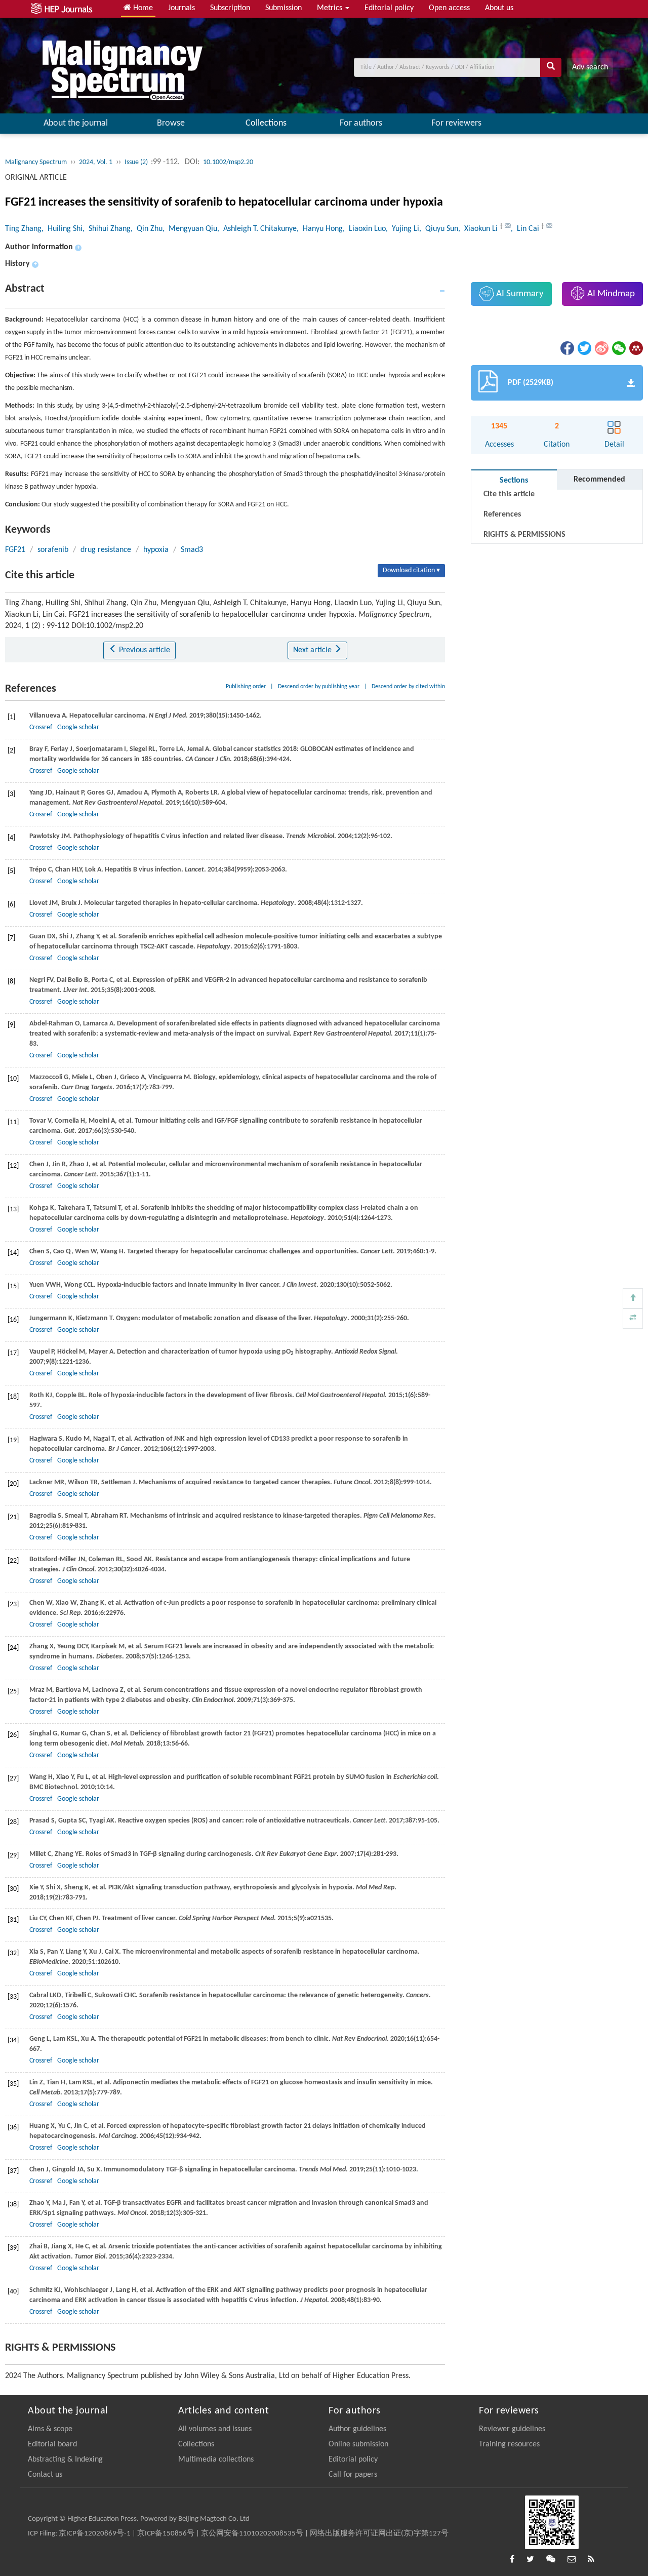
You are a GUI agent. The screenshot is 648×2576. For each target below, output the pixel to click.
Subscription (230, 8)
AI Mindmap (610, 294)
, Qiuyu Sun (439, 229)
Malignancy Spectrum (36, 162)
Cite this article (509, 494)
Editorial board (52, 2444)
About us (499, 8)
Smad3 (192, 550)
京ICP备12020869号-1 (95, 2534)
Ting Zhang (23, 229)
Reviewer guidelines (512, 2429)
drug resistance (106, 550)
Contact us (45, 2475)
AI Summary (519, 294)
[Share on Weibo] (601, 348)
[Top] (633, 1298)
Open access (449, 8)
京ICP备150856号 (166, 2534)
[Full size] (633, 1319)
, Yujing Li (402, 229)
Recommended (599, 480)
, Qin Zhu (147, 229)
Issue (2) (137, 162)
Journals (181, 8)
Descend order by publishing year (319, 687)
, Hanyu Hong (320, 229)
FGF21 (15, 550)
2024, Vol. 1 (96, 162)
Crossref (41, 727)
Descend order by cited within (408, 687)
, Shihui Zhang (107, 229)
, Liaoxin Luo (364, 229)
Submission (283, 8)
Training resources (509, 2444)
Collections (266, 123)
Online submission (358, 2444)
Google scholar (78, 727)
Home (142, 8)
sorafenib (53, 550)
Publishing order (246, 687)
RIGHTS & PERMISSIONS (524, 535)
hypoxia (156, 550)
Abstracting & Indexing (65, 2460)
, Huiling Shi (62, 229)
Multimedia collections (216, 2460)
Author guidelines (357, 2429)
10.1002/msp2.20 (228, 162)
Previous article (144, 650)
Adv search (590, 67)
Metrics (331, 8)
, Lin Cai (526, 229)
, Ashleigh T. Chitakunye (257, 229)
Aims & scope (50, 2429)
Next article (313, 650)
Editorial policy (389, 8)
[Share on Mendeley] (635, 348)
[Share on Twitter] (584, 348)
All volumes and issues (215, 2429)
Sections (514, 481)
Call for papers (353, 2475)
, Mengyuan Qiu (190, 229)
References (502, 514)
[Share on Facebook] (566, 348)
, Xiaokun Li (479, 229)
